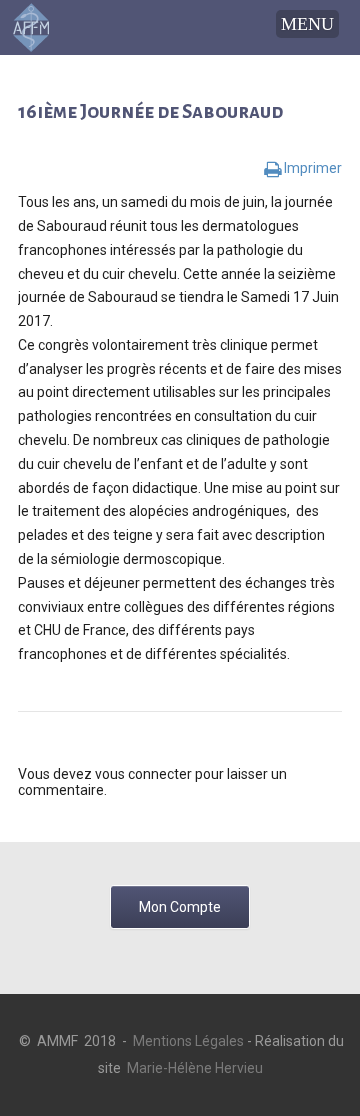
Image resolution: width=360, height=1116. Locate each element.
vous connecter (143, 774)
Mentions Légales (188, 1041)
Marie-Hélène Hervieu (195, 1068)
